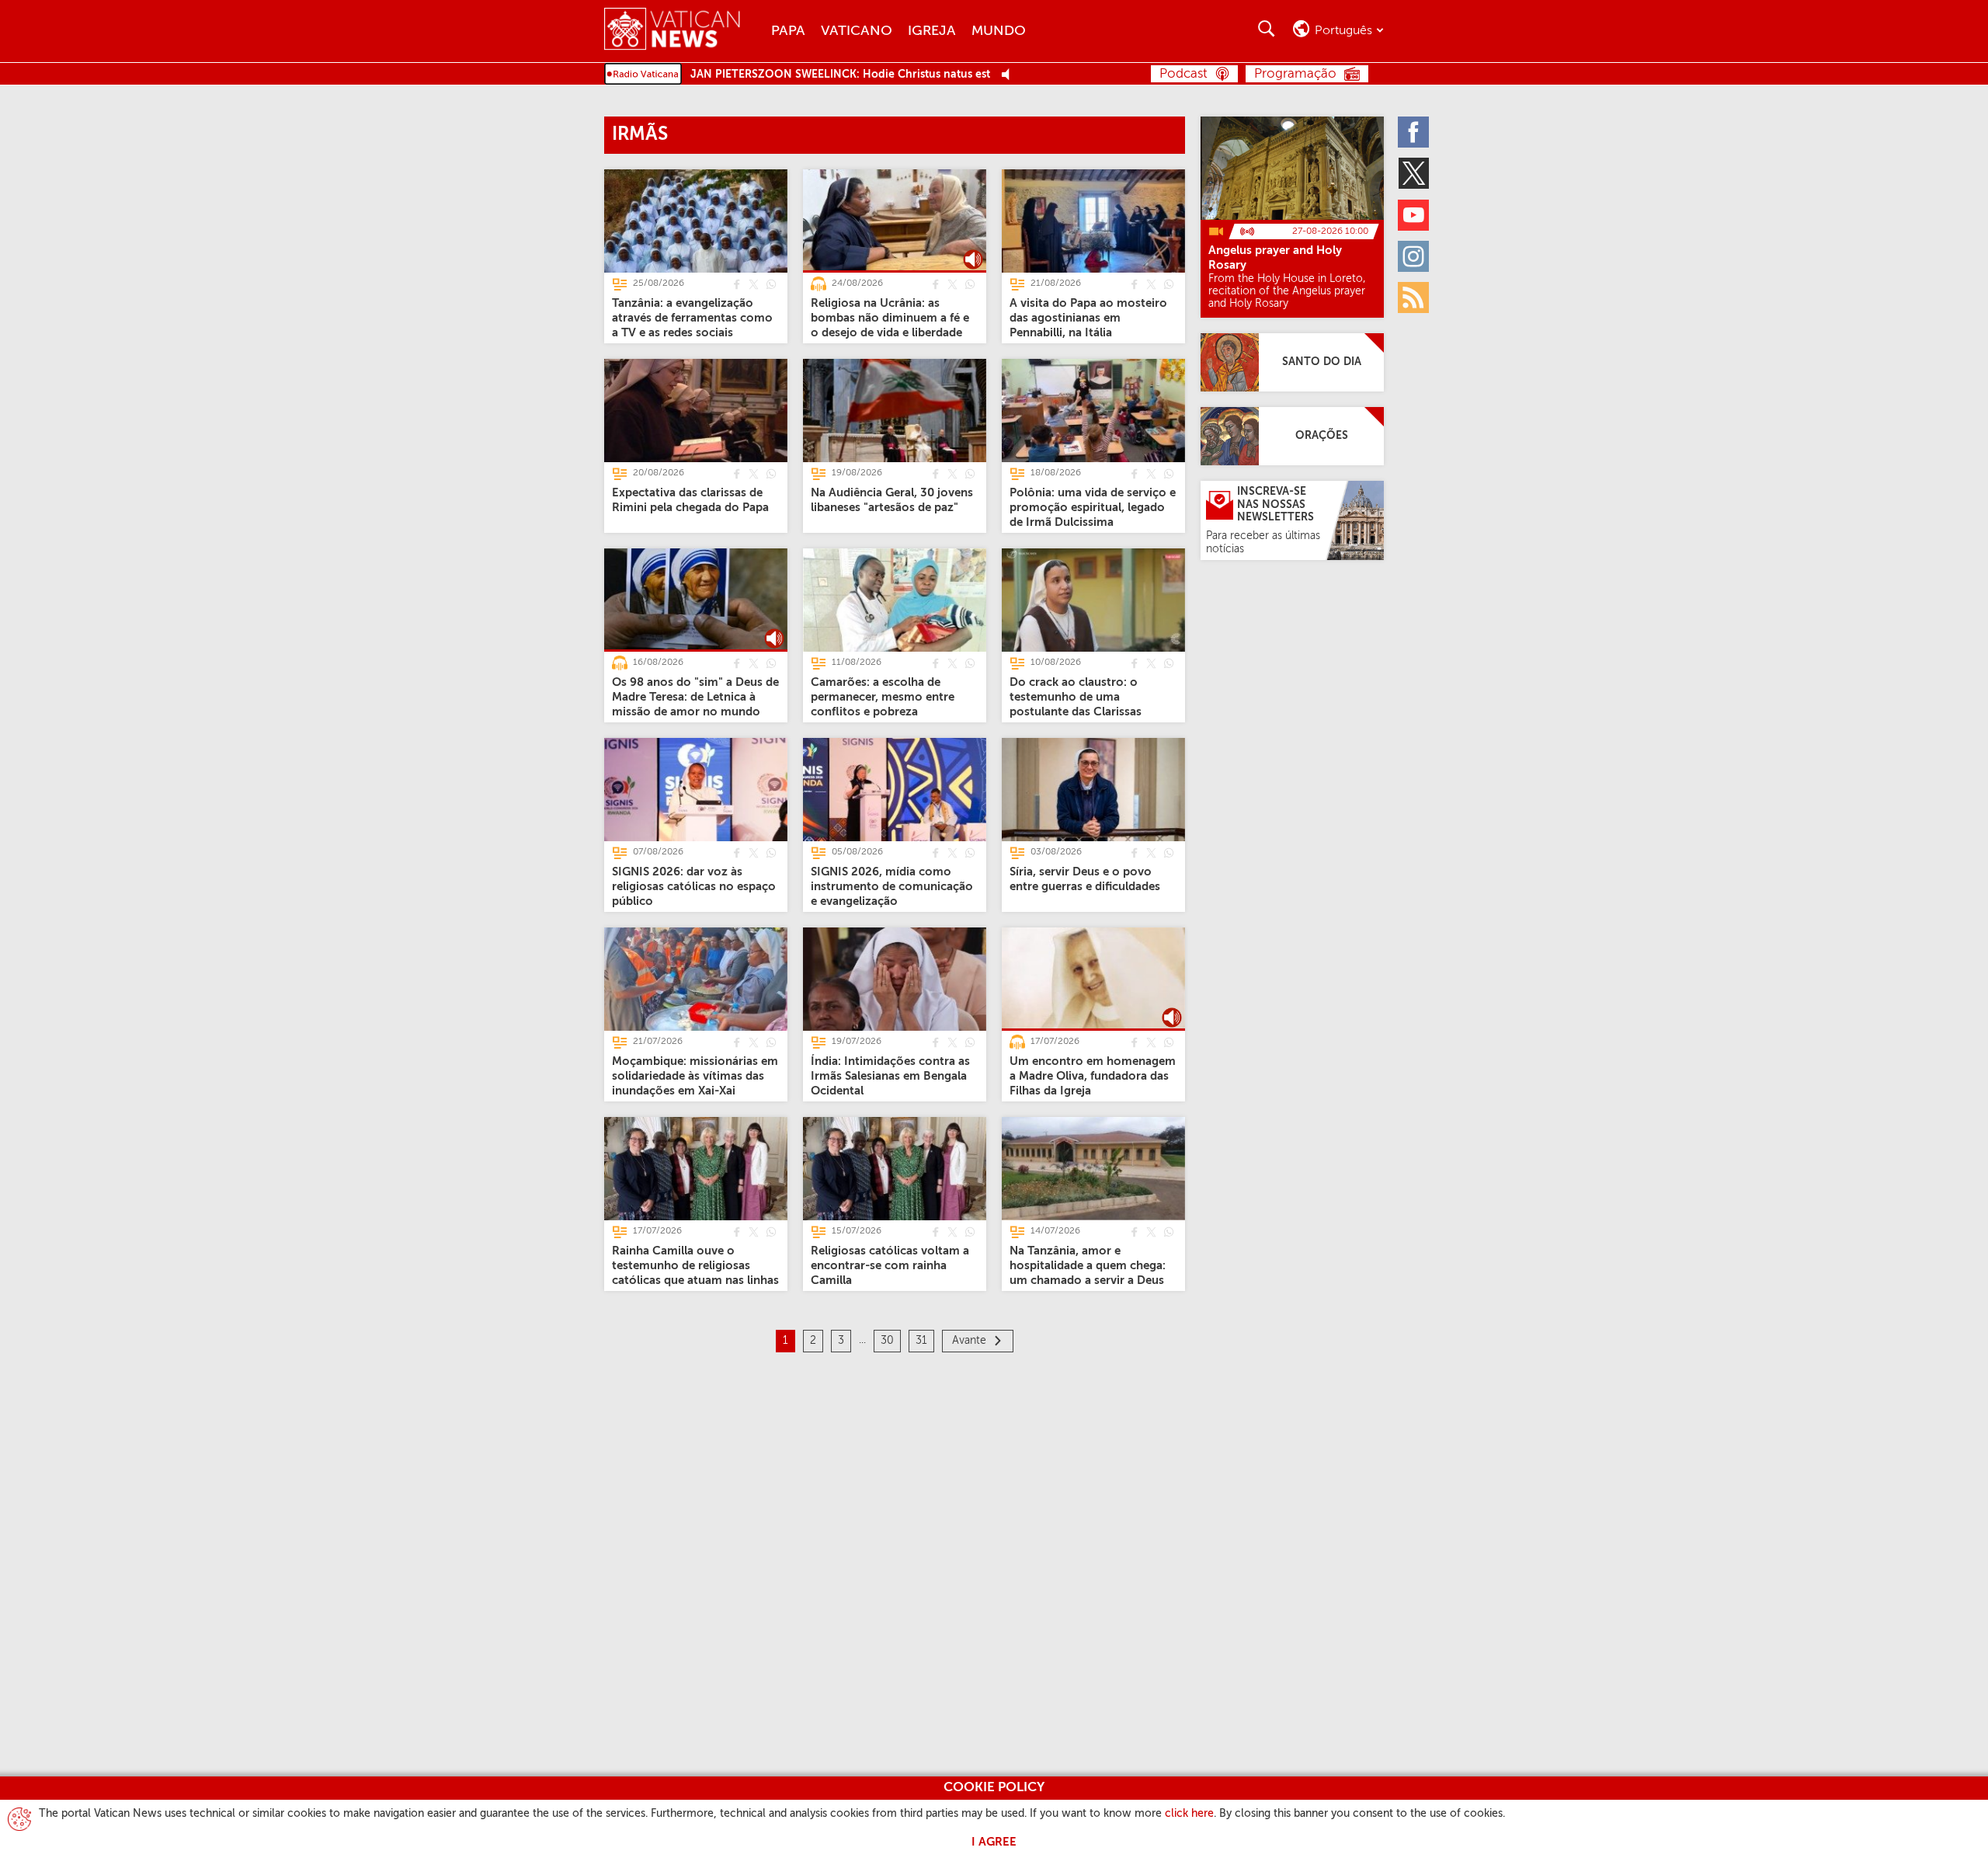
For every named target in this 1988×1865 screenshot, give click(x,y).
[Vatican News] (684, 31)
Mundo (999, 31)
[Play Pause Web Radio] (1010, 75)
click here (1189, 1814)
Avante (969, 1341)
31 (921, 1341)
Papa (788, 31)
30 (887, 1341)
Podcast (1183, 74)
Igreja (932, 31)
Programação (1295, 74)
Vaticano (857, 31)
